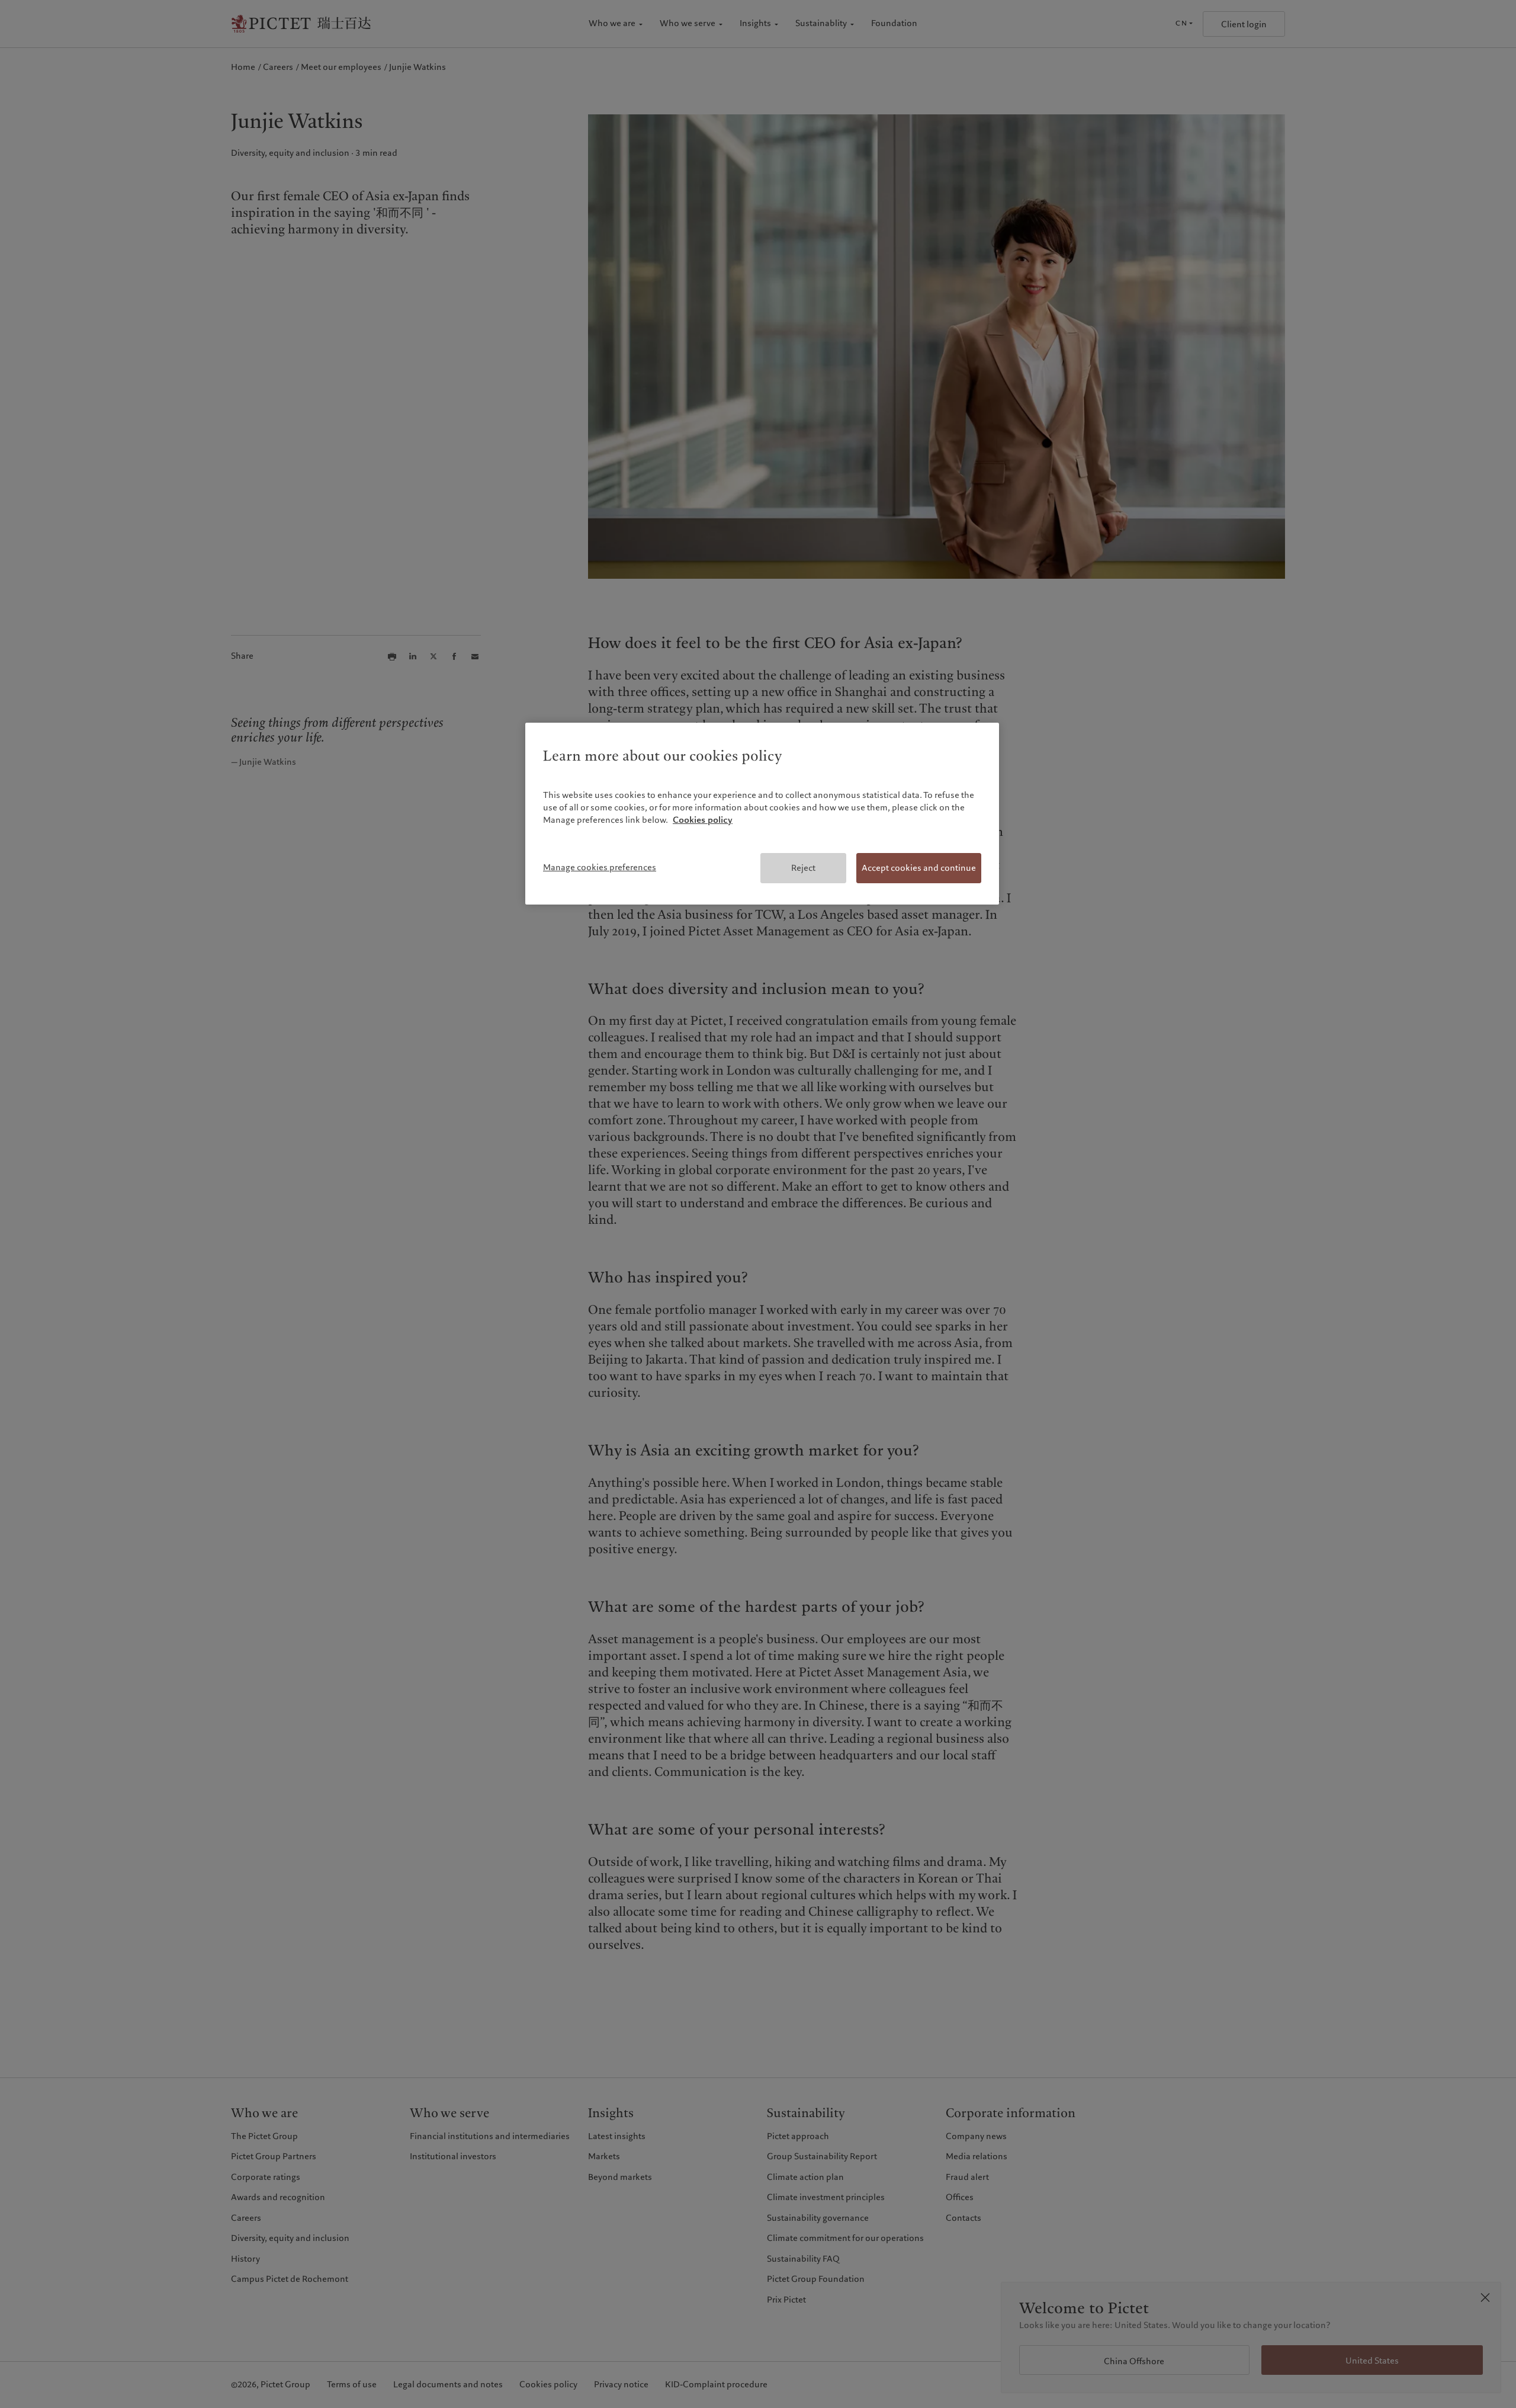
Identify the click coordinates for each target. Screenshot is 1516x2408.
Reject (803, 868)
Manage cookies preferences (600, 867)
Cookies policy (703, 820)
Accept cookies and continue (919, 868)
